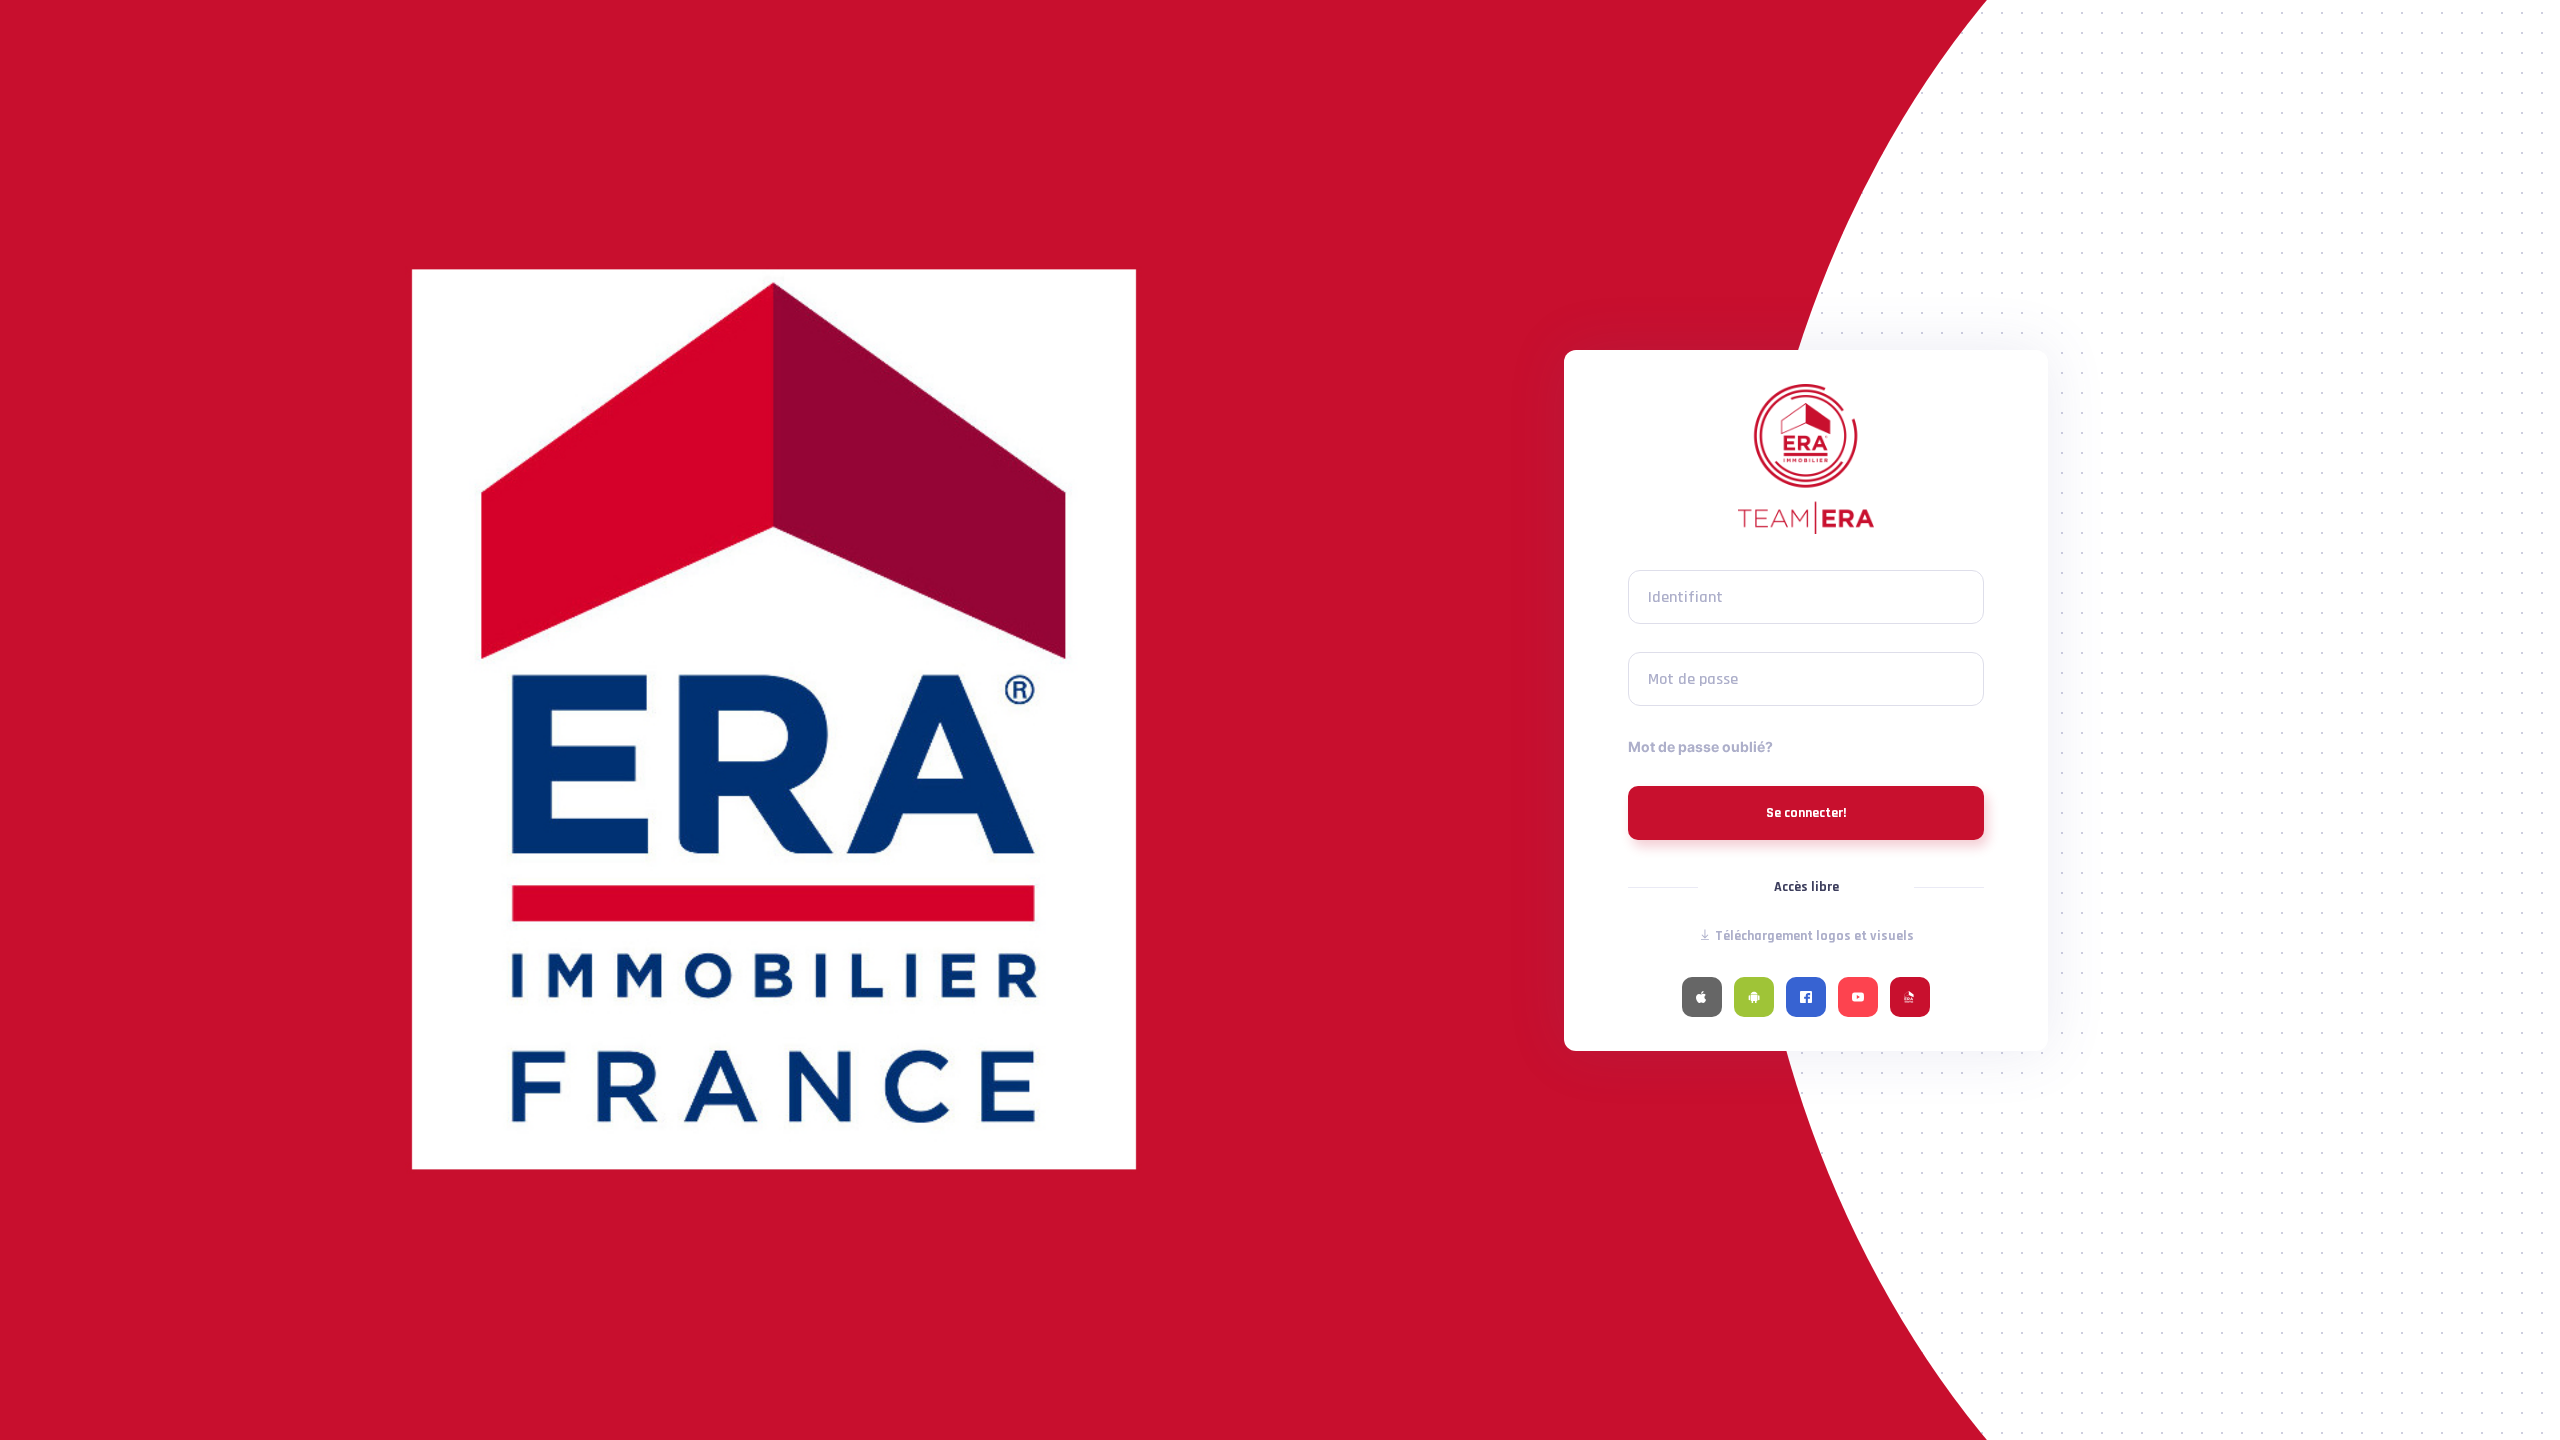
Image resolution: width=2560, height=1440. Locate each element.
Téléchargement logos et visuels (1813, 936)
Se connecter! (1806, 813)
